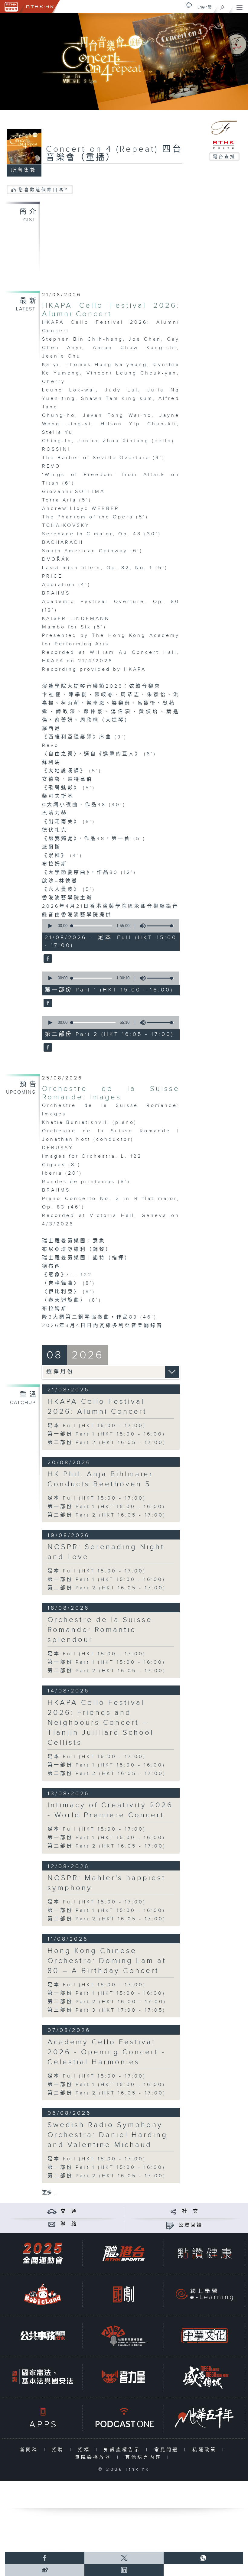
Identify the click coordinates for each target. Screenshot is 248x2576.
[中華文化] (204, 2336)
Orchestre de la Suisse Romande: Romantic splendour (100, 1630)
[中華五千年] (204, 2418)
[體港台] (123, 2253)
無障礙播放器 (95, 2457)
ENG (201, 7)
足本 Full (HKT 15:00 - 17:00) (97, 1426)
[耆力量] (123, 2377)
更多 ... (49, 2193)
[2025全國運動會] (43, 2253)
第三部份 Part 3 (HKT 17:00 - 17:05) (107, 2010)
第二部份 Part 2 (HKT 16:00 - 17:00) (107, 2002)
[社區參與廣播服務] (123, 2336)
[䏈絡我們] (52, 2224)
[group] (141, 926)
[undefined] (189, 5)
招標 (85, 2450)
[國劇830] (123, 2294)
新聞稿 (30, 2450)
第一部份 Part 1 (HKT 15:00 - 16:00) (106, 1434)
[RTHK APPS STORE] (43, 2418)
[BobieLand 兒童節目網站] (43, 2294)
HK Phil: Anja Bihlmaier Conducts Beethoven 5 (100, 1479)
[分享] (173, 2211)
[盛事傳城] (204, 2377)
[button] (50, 926)
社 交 (191, 2211)
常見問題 (168, 2450)
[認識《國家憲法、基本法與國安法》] (43, 2377)
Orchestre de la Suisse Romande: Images (111, 1093)
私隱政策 (206, 2450)
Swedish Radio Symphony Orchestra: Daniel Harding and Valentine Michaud (108, 2135)
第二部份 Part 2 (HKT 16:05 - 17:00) (107, 1443)
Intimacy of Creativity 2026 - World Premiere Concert (110, 1810)
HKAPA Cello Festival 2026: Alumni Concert (111, 310)
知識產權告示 (124, 2450)
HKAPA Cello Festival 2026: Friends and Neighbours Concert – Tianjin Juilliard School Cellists (101, 1723)
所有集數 (24, 170)
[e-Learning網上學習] (204, 2294)
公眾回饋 (191, 2225)
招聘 (59, 2450)
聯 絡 (69, 2224)
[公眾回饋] (170, 2225)
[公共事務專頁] (43, 2336)
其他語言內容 (145, 2457)
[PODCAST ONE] (123, 2418)
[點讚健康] (204, 2253)
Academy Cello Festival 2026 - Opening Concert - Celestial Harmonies (106, 2052)
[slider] (161, 926)
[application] (109, 926)
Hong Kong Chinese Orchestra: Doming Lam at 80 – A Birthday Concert (107, 1961)
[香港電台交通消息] (52, 2211)
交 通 (69, 2211)
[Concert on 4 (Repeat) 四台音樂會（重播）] (47, 959)
